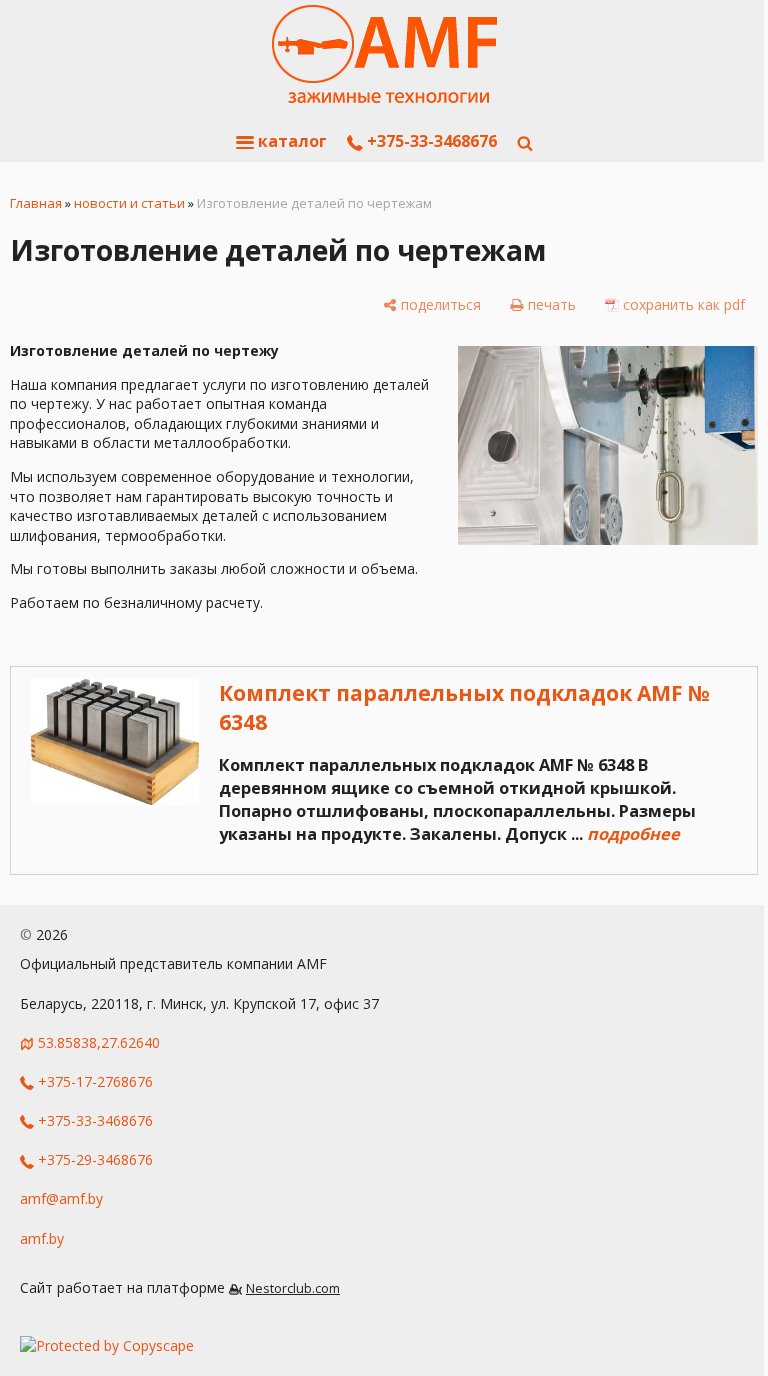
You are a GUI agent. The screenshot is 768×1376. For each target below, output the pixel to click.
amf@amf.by (61, 1198)
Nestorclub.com (293, 1288)
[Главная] (384, 55)
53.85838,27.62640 (99, 1042)
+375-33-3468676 (430, 141)
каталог (290, 141)
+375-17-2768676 (93, 1081)
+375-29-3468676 (93, 1159)
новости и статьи (129, 203)
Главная (36, 203)
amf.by (42, 1238)
